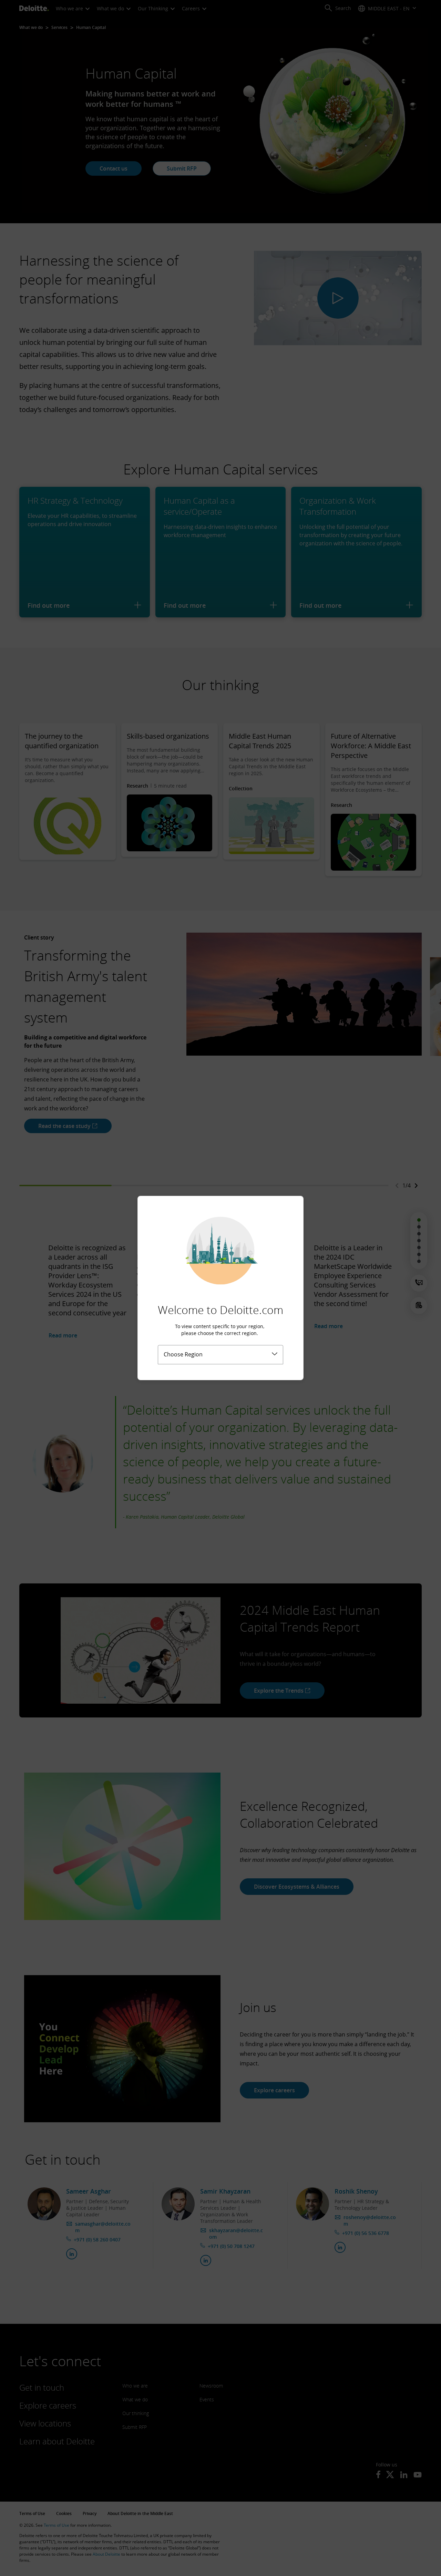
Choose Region (183, 1354)
